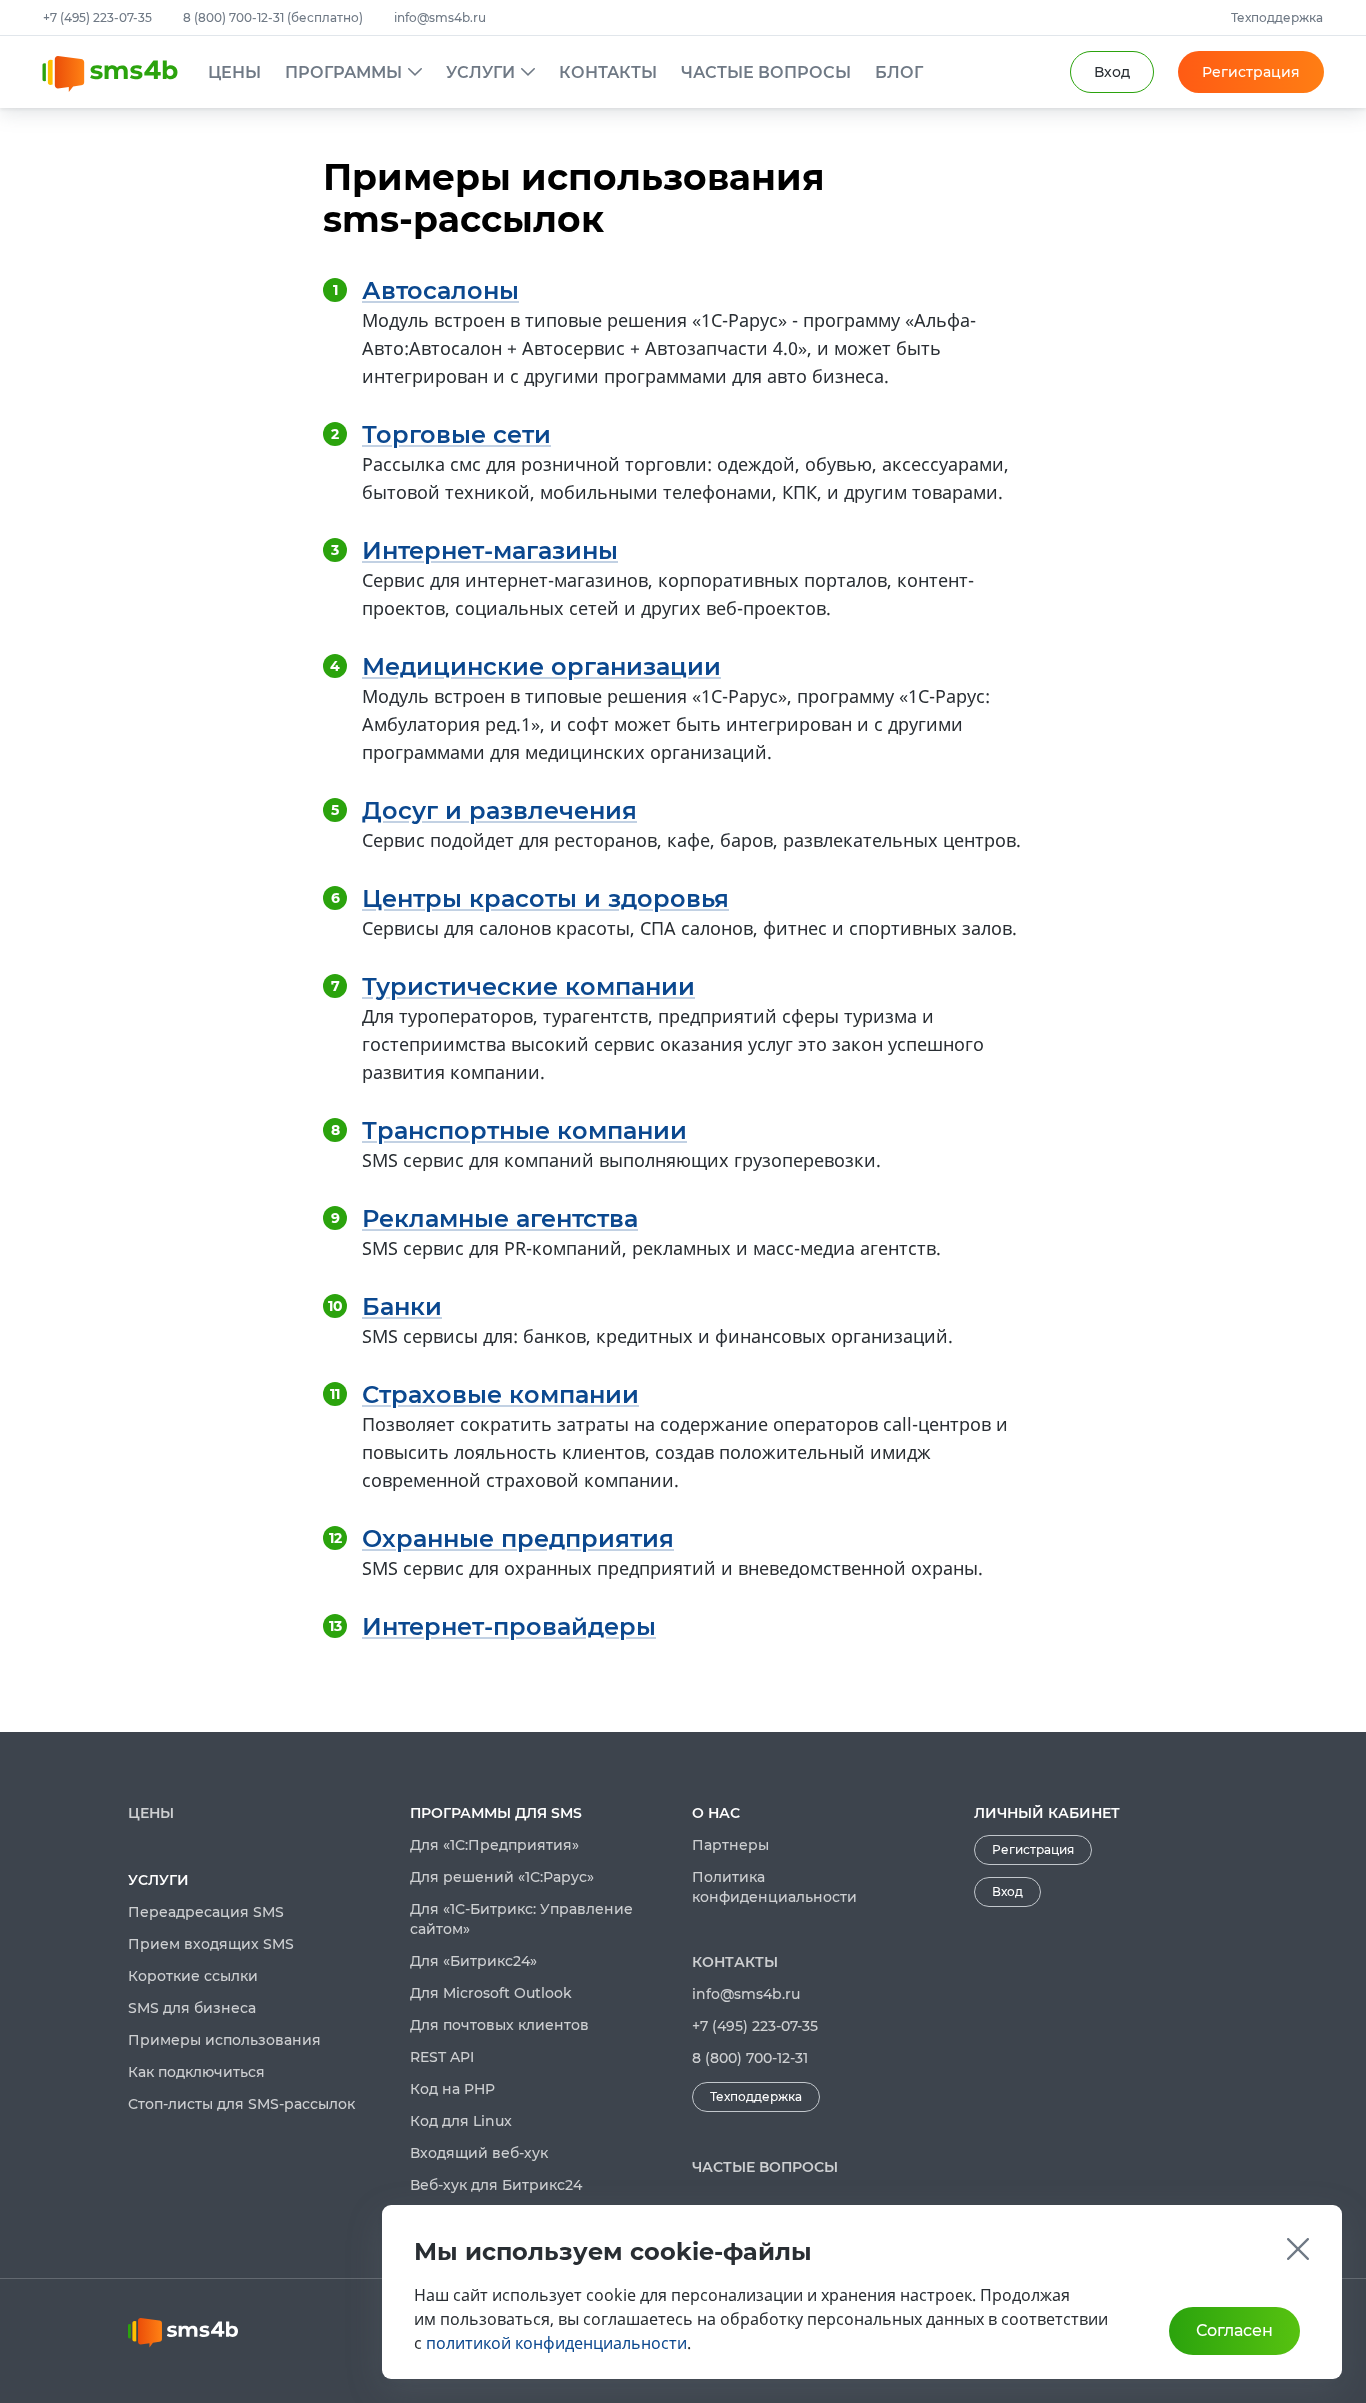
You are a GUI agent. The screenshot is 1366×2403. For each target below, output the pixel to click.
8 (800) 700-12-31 (750, 2058)
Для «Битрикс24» (473, 1961)
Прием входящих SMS (211, 1944)
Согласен (1234, 2330)
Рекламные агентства (500, 1218)
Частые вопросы (766, 72)
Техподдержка (1277, 17)
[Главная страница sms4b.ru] (125, 74)
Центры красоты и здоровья (545, 898)
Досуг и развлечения (499, 810)
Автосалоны (440, 290)
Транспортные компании (524, 1130)
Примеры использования (224, 2040)
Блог (899, 72)
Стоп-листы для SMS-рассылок (241, 2104)
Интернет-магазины (490, 550)
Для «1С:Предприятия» (494, 1845)
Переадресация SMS (206, 1912)
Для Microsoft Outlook (491, 1993)
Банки (402, 1306)
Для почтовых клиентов (499, 2025)
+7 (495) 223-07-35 (99, 17)
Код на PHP (452, 2089)
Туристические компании (528, 986)
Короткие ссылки (193, 1976)
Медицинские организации (541, 666)
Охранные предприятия (518, 1538)
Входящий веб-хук (479, 2153)
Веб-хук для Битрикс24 (496, 2185)
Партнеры (730, 1845)
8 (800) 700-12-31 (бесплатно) (274, 17)
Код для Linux (461, 2121)
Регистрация (1251, 72)
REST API (442, 2057)
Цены (234, 72)
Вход (1007, 1891)
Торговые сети (456, 434)
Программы (343, 72)
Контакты (608, 72)
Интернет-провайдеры (509, 1626)
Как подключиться (196, 2072)
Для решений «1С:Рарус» (502, 1877)
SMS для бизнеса (192, 2008)
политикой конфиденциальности (556, 2343)
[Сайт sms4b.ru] (260, 2333)
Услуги (480, 72)
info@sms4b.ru (440, 17)
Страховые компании (500, 1394)
